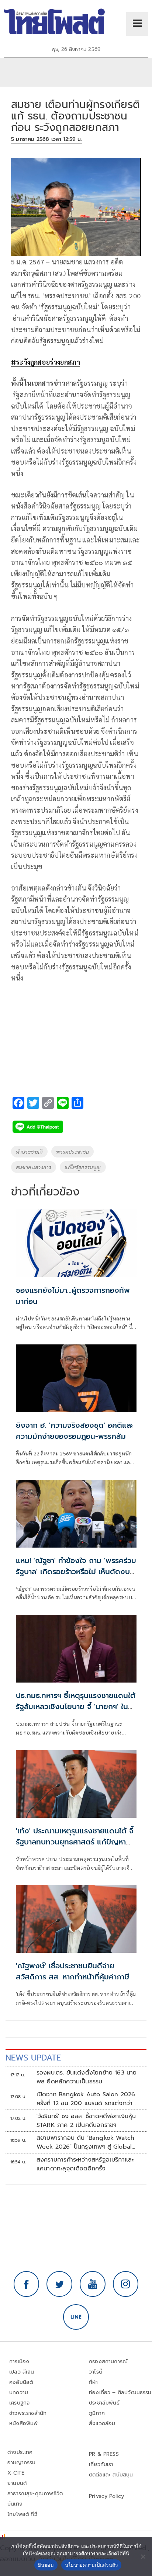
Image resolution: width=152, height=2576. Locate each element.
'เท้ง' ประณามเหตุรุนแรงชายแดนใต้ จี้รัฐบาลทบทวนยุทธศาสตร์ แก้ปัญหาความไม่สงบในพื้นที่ (75, 1842)
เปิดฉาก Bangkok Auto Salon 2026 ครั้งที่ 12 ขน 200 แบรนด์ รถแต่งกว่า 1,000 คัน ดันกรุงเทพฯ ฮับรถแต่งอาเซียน (86, 2099)
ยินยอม (46, 2565)
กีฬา (94, 2382)
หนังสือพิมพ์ (23, 2424)
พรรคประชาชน (72, 1152)
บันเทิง (15, 2504)
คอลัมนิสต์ (21, 2382)
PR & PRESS (104, 2454)
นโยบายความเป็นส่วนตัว (91, 2565)
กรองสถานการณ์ (108, 2362)
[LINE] (76, 2317)
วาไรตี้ (96, 2372)
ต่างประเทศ (20, 2452)
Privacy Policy (107, 2496)
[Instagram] (126, 2284)
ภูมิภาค (97, 2413)
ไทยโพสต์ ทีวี (22, 2514)
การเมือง (19, 2362)
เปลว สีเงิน (22, 2372)
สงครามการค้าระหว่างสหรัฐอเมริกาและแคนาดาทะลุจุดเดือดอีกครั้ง (85, 2164)
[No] (143, 2556)
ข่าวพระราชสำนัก (28, 2413)
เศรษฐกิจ (19, 2403)
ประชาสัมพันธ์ (104, 2403)
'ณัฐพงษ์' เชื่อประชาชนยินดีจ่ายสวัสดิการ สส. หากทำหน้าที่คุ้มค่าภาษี (72, 1971)
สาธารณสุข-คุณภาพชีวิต (35, 2494)
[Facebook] (27, 2284)
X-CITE (16, 2473)
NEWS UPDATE (33, 2058)
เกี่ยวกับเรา (101, 2464)
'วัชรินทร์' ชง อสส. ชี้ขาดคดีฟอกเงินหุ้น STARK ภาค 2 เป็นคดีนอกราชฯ (86, 2121)
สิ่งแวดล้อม (102, 2424)
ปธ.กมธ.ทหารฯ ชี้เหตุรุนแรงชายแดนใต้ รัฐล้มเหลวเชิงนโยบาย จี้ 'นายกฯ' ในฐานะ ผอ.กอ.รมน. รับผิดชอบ (76, 1707)
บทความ (19, 2393)
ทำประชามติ (29, 1152)
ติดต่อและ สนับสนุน (111, 2475)
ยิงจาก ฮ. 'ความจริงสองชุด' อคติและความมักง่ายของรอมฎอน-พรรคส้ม (75, 1431)
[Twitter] (59, 2284)
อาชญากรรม (22, 2463)
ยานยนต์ (17, 2483)
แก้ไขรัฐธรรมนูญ (83, 1167)
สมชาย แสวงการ (34, 1167)
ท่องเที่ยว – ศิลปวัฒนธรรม (120, 2393)
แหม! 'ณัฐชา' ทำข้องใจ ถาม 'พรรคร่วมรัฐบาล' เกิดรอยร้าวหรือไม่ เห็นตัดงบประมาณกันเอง (76, 1572)
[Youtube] (93, 2284)
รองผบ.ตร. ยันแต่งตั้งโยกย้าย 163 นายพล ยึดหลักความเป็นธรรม (87, 2077)
